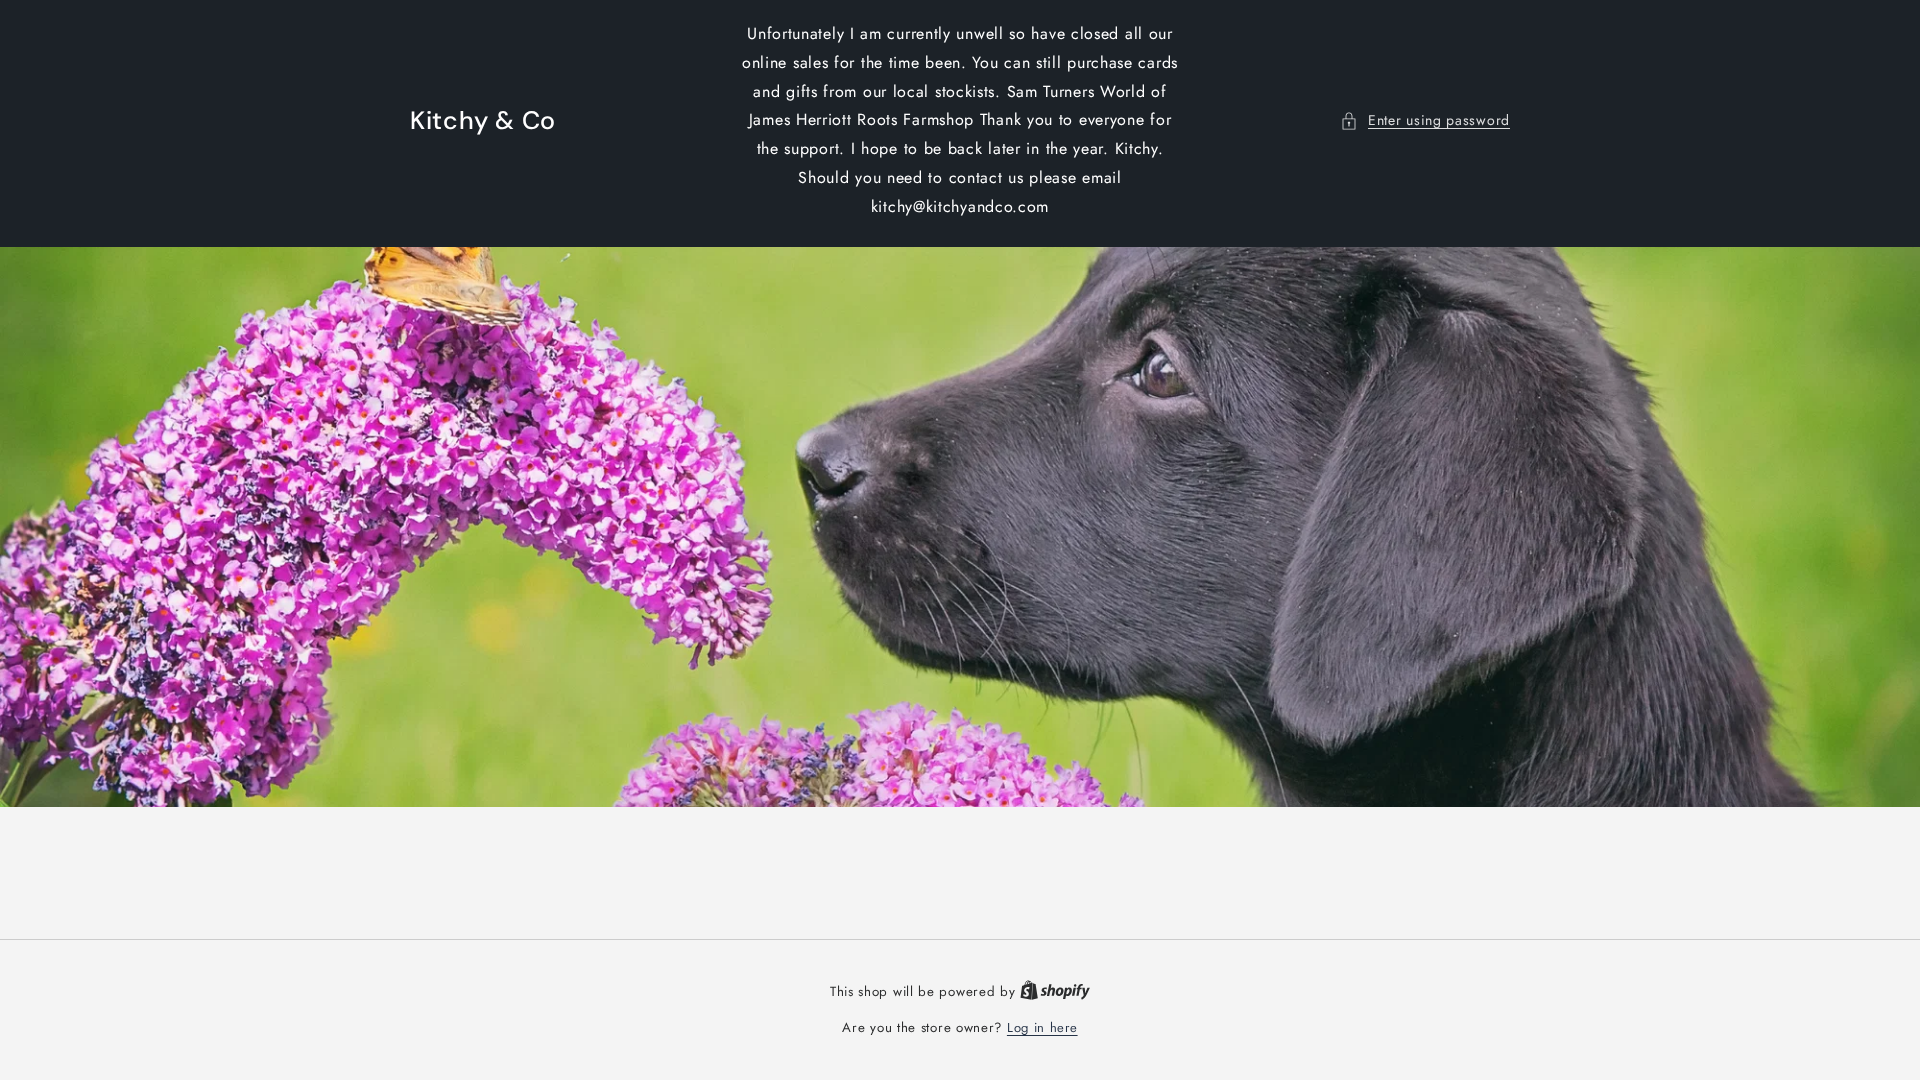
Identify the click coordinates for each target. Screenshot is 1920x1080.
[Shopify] (1055, 991)
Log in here (1042, 1027)
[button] (1425, 120)
